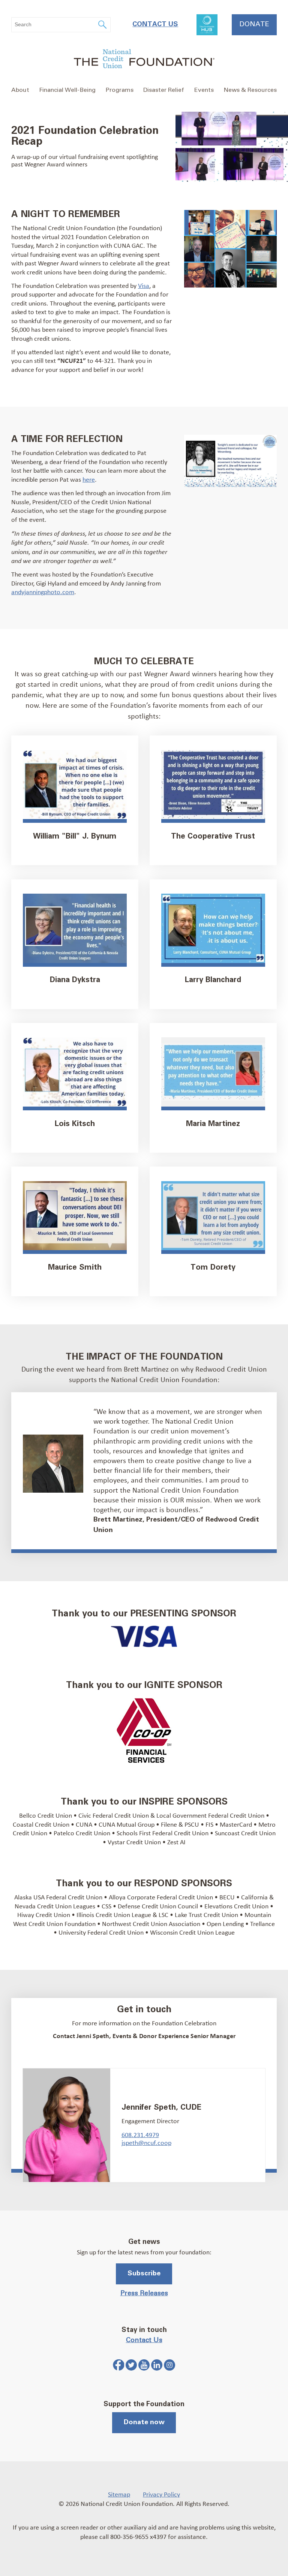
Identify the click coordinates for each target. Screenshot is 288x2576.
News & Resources (250, 90)
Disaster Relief (164, 90)
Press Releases (144, 2293)
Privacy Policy (161, 2494)
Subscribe (144, 2273)
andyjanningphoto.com (43, 592)
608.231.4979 (140, 2134)
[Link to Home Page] (144, 60)
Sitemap (119, 2494)
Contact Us (155, 24)
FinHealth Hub (207, 25)
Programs (120, 90)
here (89, 479)
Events (204, 90)
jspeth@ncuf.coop (146, 2142)
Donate (254, 24)
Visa (144, 285)
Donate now (144, 2422)
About (20, 90)
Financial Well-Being (67, 90)
